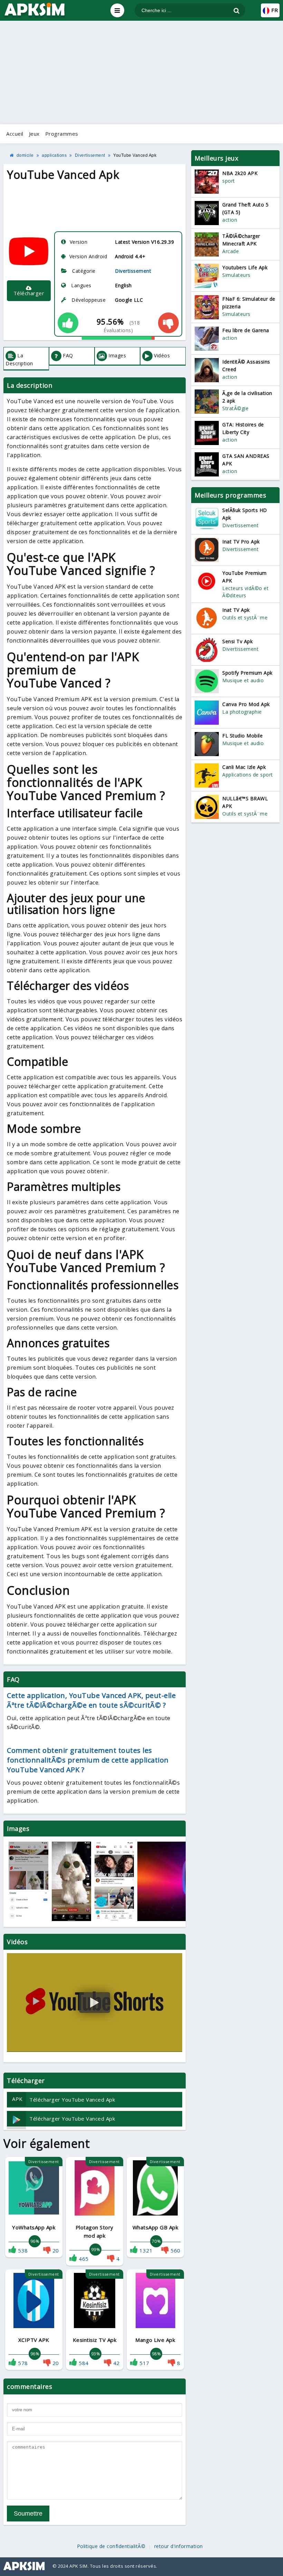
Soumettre (28, 2514)
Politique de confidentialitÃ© (111, 2546)
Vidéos (162, 355)
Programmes (62, 134)
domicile (25, 155)
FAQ (68, 355)
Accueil (15, 134)
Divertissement (90, 155)
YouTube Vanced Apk (135, 155)
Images (117, 355)
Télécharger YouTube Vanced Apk (64, 2099)
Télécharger (29, 293)
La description (19, 359)
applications (54, 155)
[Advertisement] (141, 73)
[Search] (237, 11)
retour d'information (179, 2546)
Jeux (34, 134)
